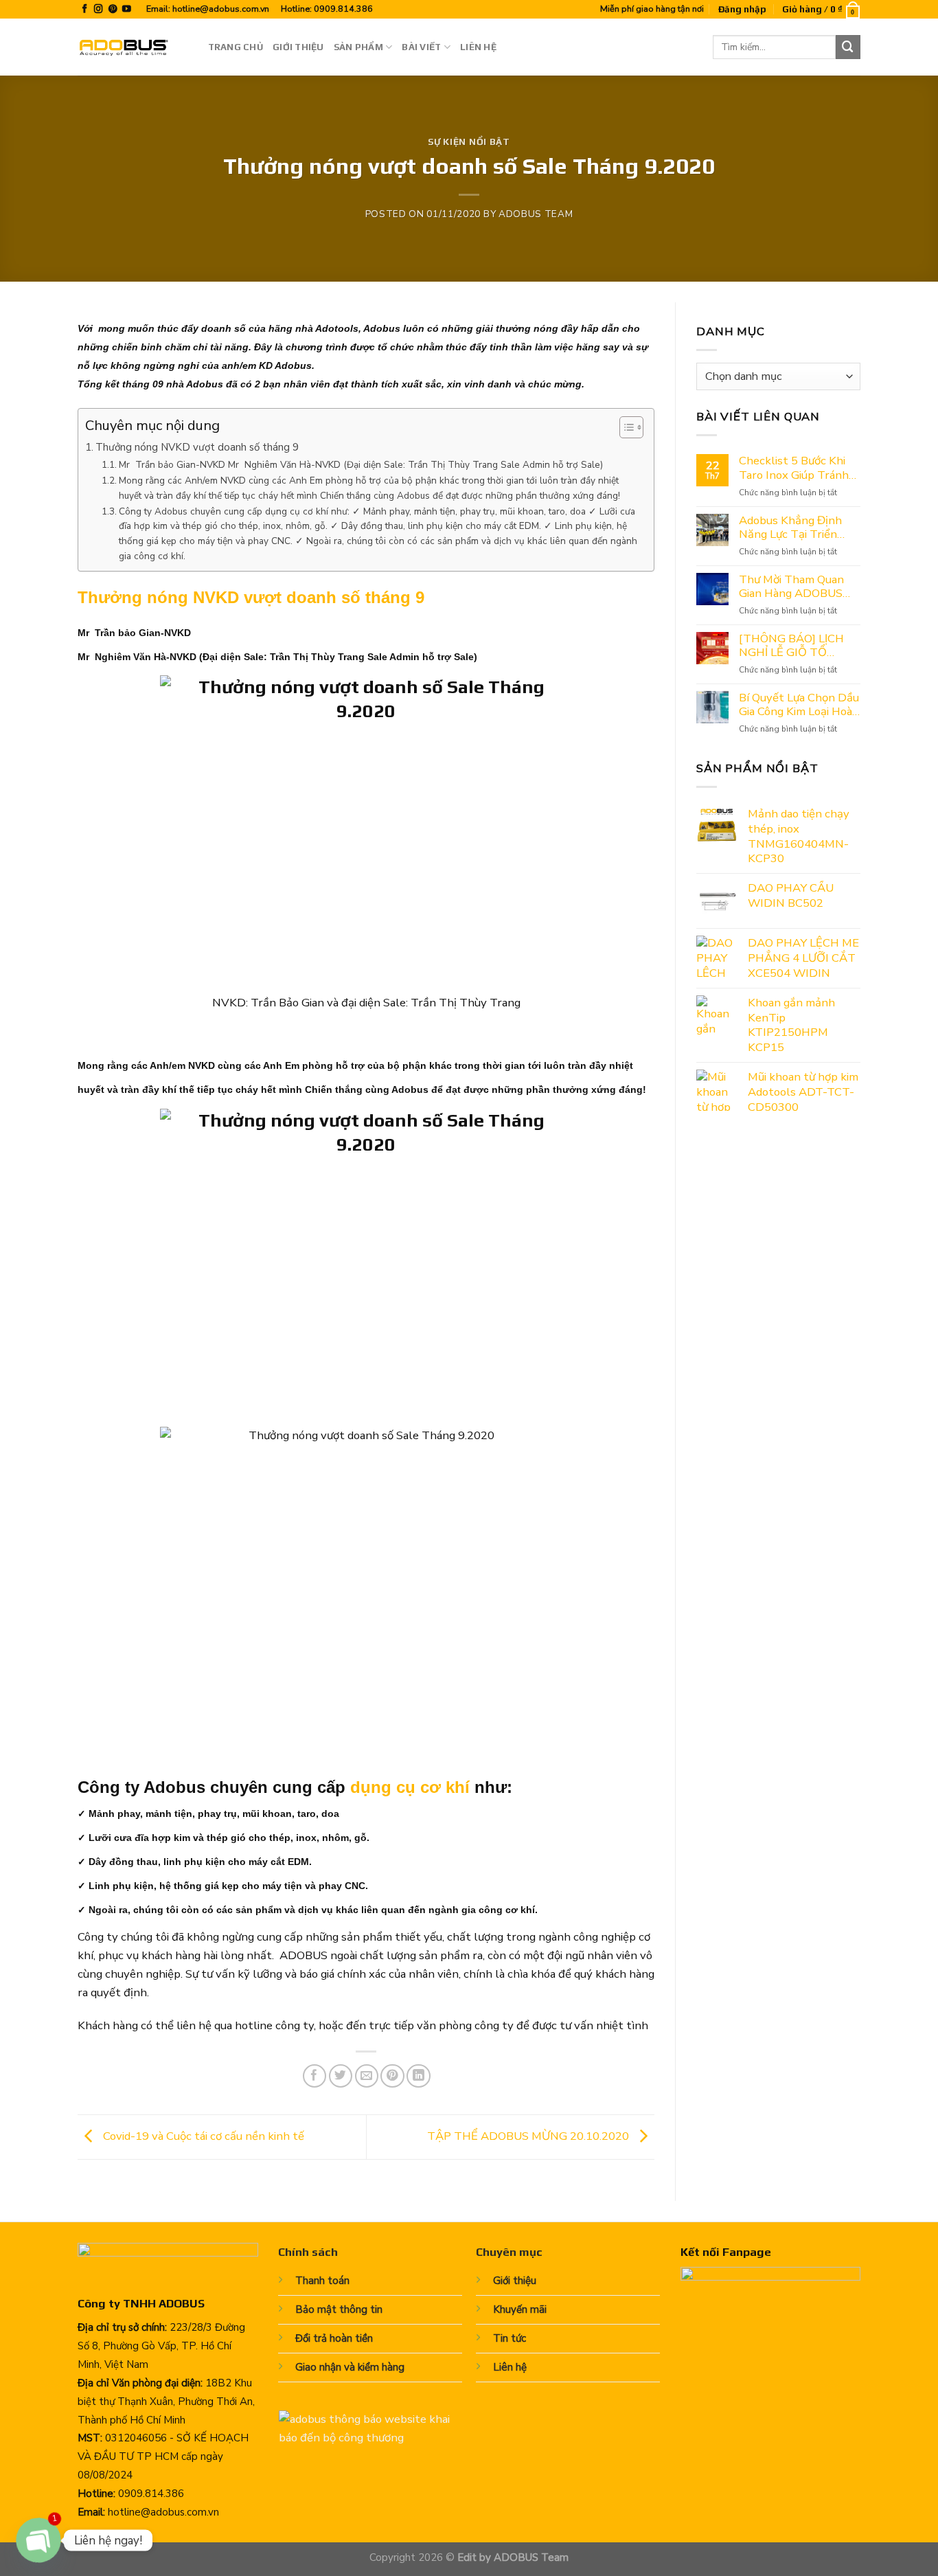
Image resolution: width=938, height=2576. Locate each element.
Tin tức (510, 2338)
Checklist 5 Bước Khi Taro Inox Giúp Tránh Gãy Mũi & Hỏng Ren (794, 468)
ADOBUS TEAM (536, 214)
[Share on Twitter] (341, 2076)
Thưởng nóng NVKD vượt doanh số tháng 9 (197, 447)
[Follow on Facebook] (85, 10)
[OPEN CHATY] (38, 2540)
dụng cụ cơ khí (410, 1787)
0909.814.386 (343, 9)
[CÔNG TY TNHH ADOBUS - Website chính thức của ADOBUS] (133, 47)
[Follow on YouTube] (127, 10)
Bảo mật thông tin (339, 2309)
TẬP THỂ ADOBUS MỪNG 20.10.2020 (529, 2136)
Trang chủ (236, 47)
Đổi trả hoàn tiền (334, 2338)
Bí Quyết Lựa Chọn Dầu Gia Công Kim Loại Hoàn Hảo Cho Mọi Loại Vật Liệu (799, 705)
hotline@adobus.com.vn (221, 9)
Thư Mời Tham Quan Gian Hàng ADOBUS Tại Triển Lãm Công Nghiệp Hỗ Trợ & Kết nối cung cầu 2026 (793, 587)
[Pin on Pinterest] (392, 2076)
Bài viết (421, 47)
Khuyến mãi (520, 2309)
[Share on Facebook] (315, 2076)
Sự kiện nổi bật (469, 142)
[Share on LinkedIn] (419, 2076)
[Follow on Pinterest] (113, 10)
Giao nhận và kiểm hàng (350, 2367)
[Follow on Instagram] (99, 10)
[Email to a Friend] (367, 2076)
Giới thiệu (298, 47)
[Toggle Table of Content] (625, 427)
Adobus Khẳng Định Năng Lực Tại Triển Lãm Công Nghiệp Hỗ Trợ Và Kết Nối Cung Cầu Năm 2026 (793, 528)
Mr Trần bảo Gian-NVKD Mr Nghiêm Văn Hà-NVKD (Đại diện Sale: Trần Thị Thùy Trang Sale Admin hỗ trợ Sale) (362, 465)
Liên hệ (478, 47)
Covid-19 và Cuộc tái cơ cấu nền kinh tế (202, 2136)
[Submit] (848, 47)
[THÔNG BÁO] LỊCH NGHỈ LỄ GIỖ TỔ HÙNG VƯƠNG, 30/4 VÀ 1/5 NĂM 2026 (793, 646)
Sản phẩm (358, 47)
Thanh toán (322, 2281)
